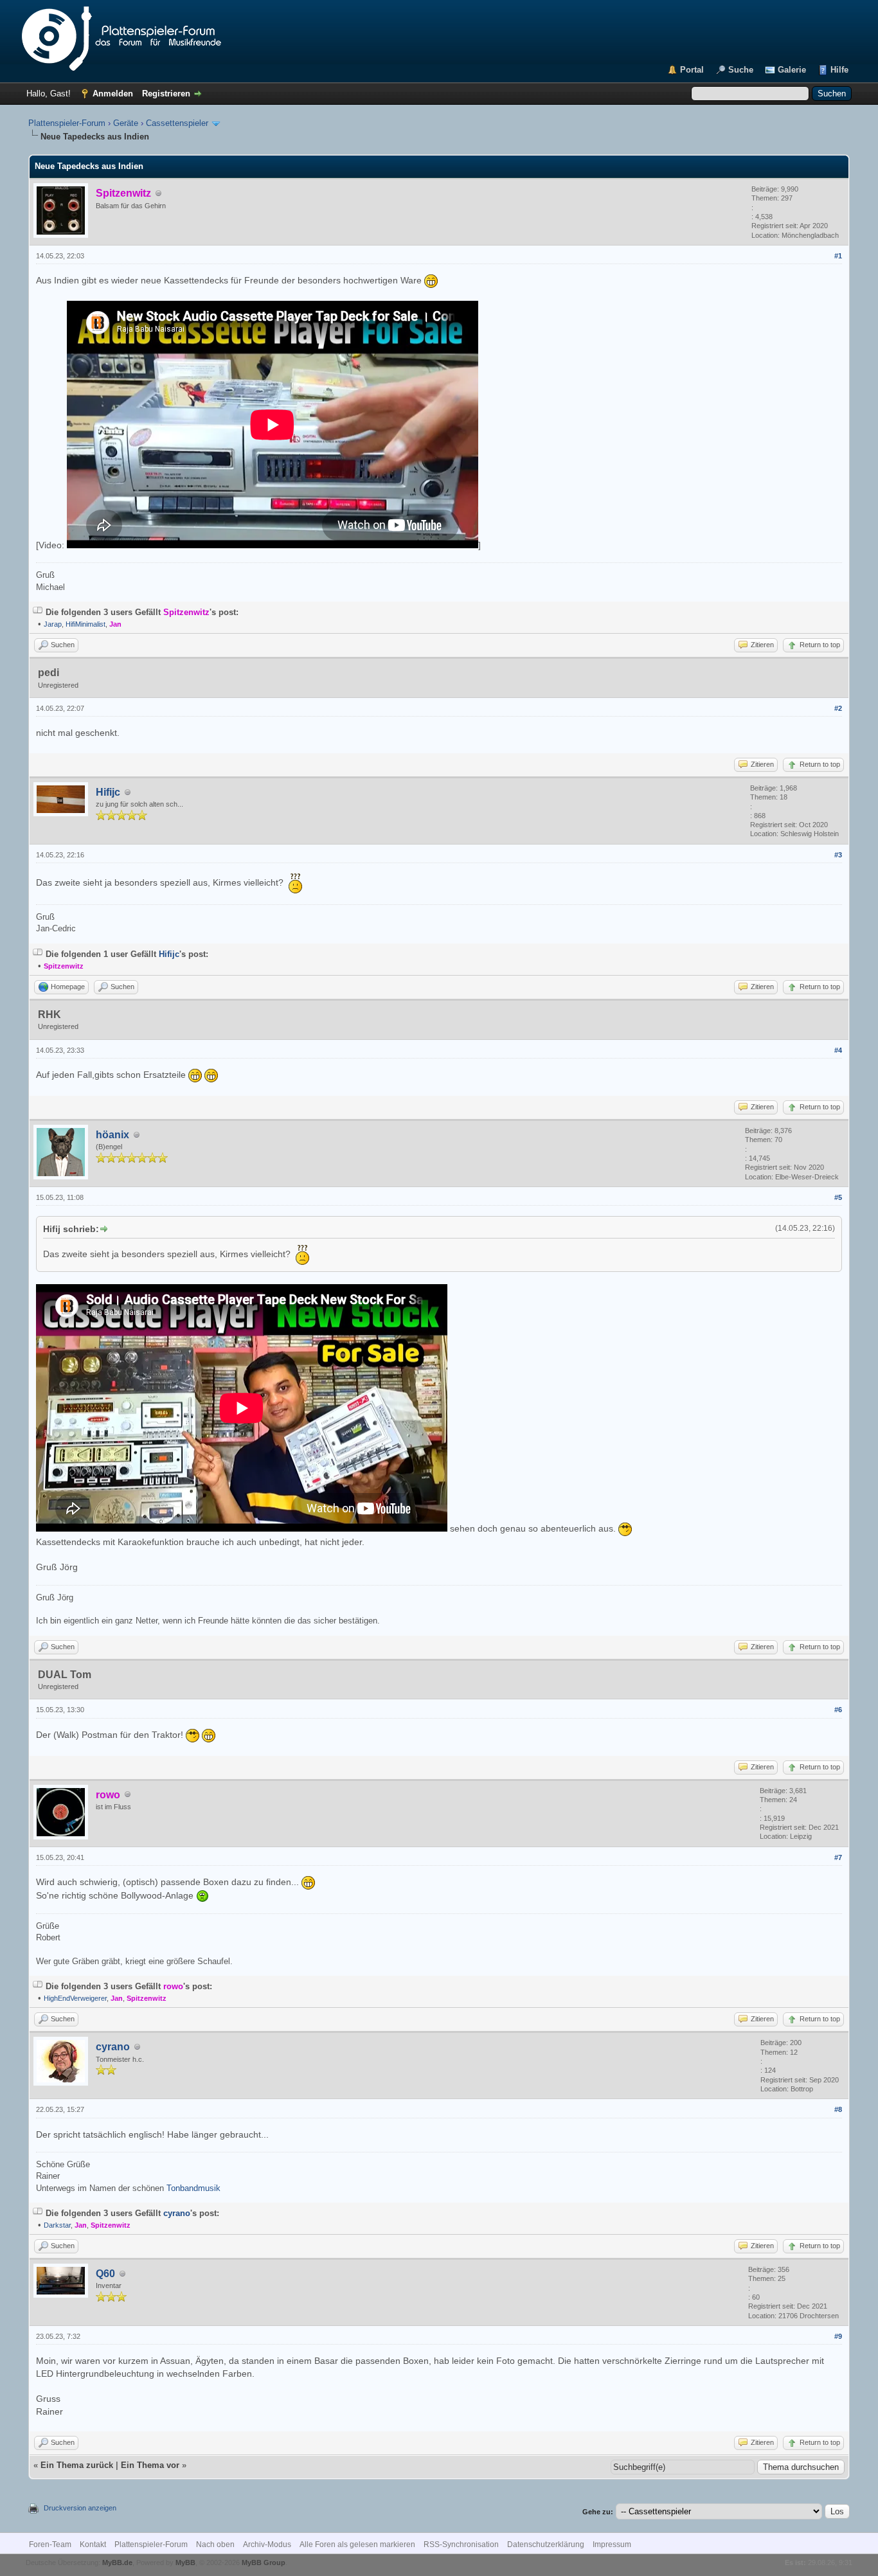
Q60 (105, 2274)
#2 (838, 708)
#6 (838, 1710)
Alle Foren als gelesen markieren (357, 2545)
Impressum (612, 2545)
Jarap (53, 624)
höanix (112, 1135)
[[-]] (38, 612)
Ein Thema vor (150, 2465)
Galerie (792, 70)
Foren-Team (50, 2545)
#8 (838, 2109)
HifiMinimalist (85, 624)
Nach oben (215, 2545)
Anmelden (113, 94)
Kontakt (93, 2545)
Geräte (126, 123)
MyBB (185, 2563)
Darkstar (57, 2225)
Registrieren (166, 94)
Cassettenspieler (177, 123)
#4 (838, 1050)
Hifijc (108, 792)
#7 (838, 1857)
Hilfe (839, 70)
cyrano (113, 2047)
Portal (692, 70)
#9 (838, 2336)
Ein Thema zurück (77, 2465)
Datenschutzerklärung (546, 2545)
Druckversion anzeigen (80, 2508)
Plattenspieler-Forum (67, 123)
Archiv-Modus (267, 2545)
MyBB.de (117, 2563)
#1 (838, 256)
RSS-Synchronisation (461, 2545)
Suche (741, 70)
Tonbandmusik (193, 2188)
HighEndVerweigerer (75, 1998)
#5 (838, 1197)
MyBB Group (264, 2563)
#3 (838, 855)
